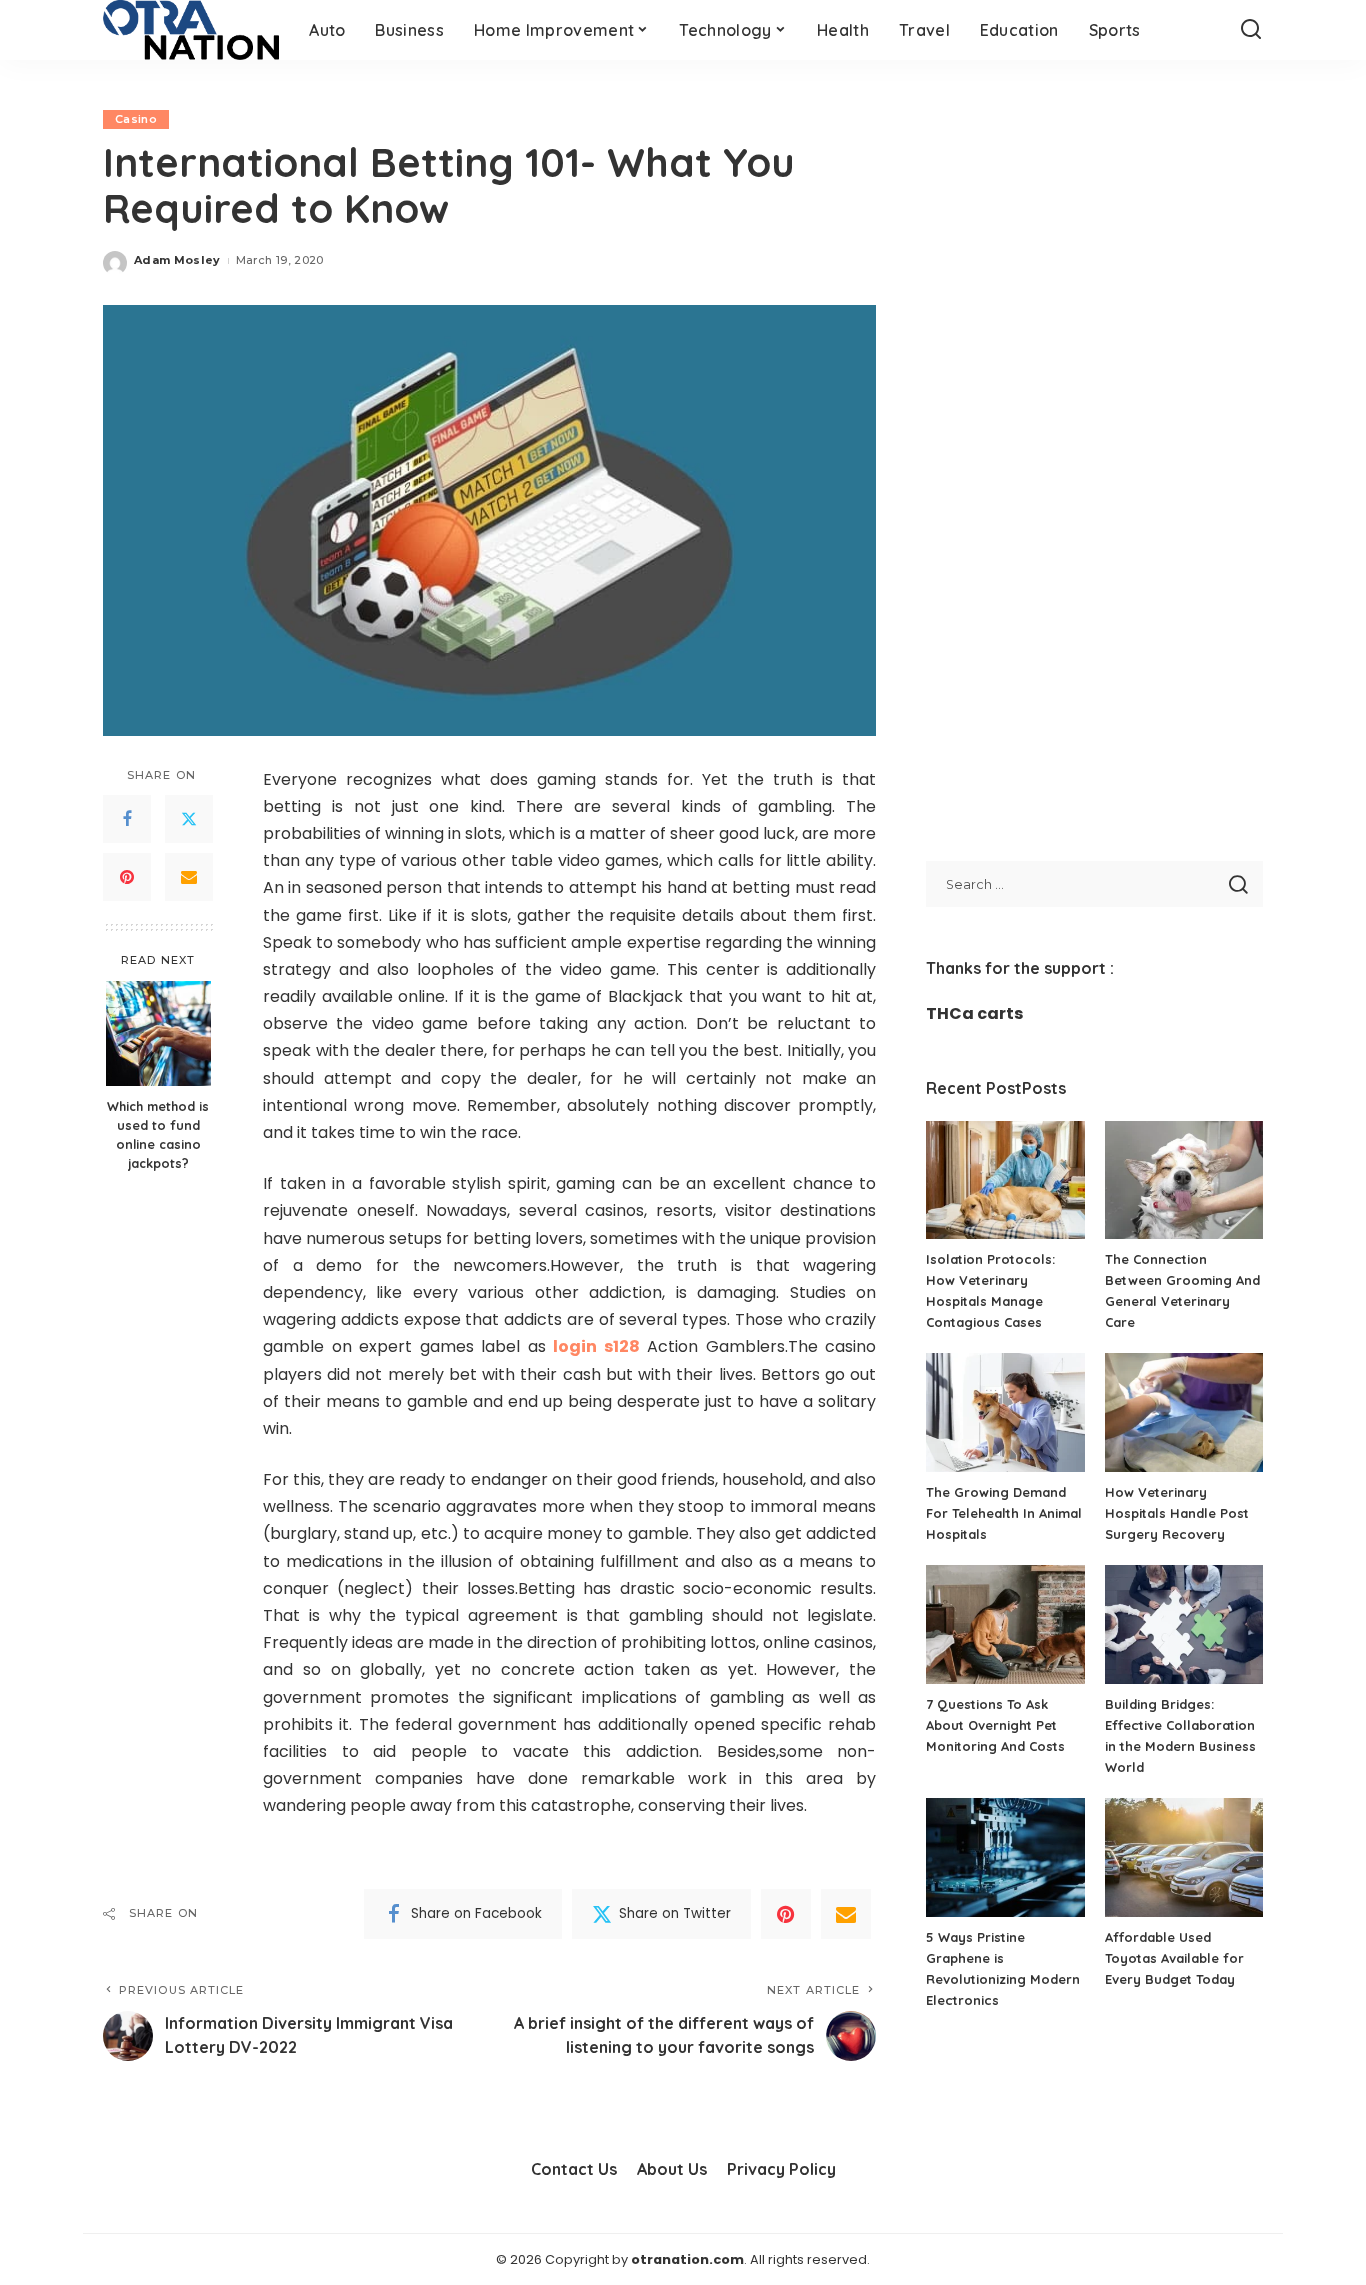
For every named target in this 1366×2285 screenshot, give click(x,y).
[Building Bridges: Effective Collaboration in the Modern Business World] (1184, 1624)
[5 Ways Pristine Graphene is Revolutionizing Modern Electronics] (1005, 1857)
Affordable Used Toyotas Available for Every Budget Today (1174, 1958)
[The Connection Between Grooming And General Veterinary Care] (1184, 1180)
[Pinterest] (127, 876)
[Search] (1251, 30)
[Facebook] (127, 818)
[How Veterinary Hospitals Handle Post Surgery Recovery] (1184, 1412)
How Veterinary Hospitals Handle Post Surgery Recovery (1177, 1513)
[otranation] (191, 30)
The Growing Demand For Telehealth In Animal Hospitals (1004, 1513)
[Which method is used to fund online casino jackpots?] (158, 1033)
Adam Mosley (177, 260)
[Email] (189, 876)
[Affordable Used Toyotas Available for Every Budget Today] (1184, 1857)
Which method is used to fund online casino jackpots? (158, 1133)
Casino (136, 119)
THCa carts (974, 1013)
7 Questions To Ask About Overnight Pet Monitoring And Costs (995, 1725)
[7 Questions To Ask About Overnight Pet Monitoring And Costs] (1005, 1624)
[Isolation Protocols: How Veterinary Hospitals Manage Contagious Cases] (1005, 1180)
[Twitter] (189, 818)
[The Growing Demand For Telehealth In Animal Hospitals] (1005, 1412)
